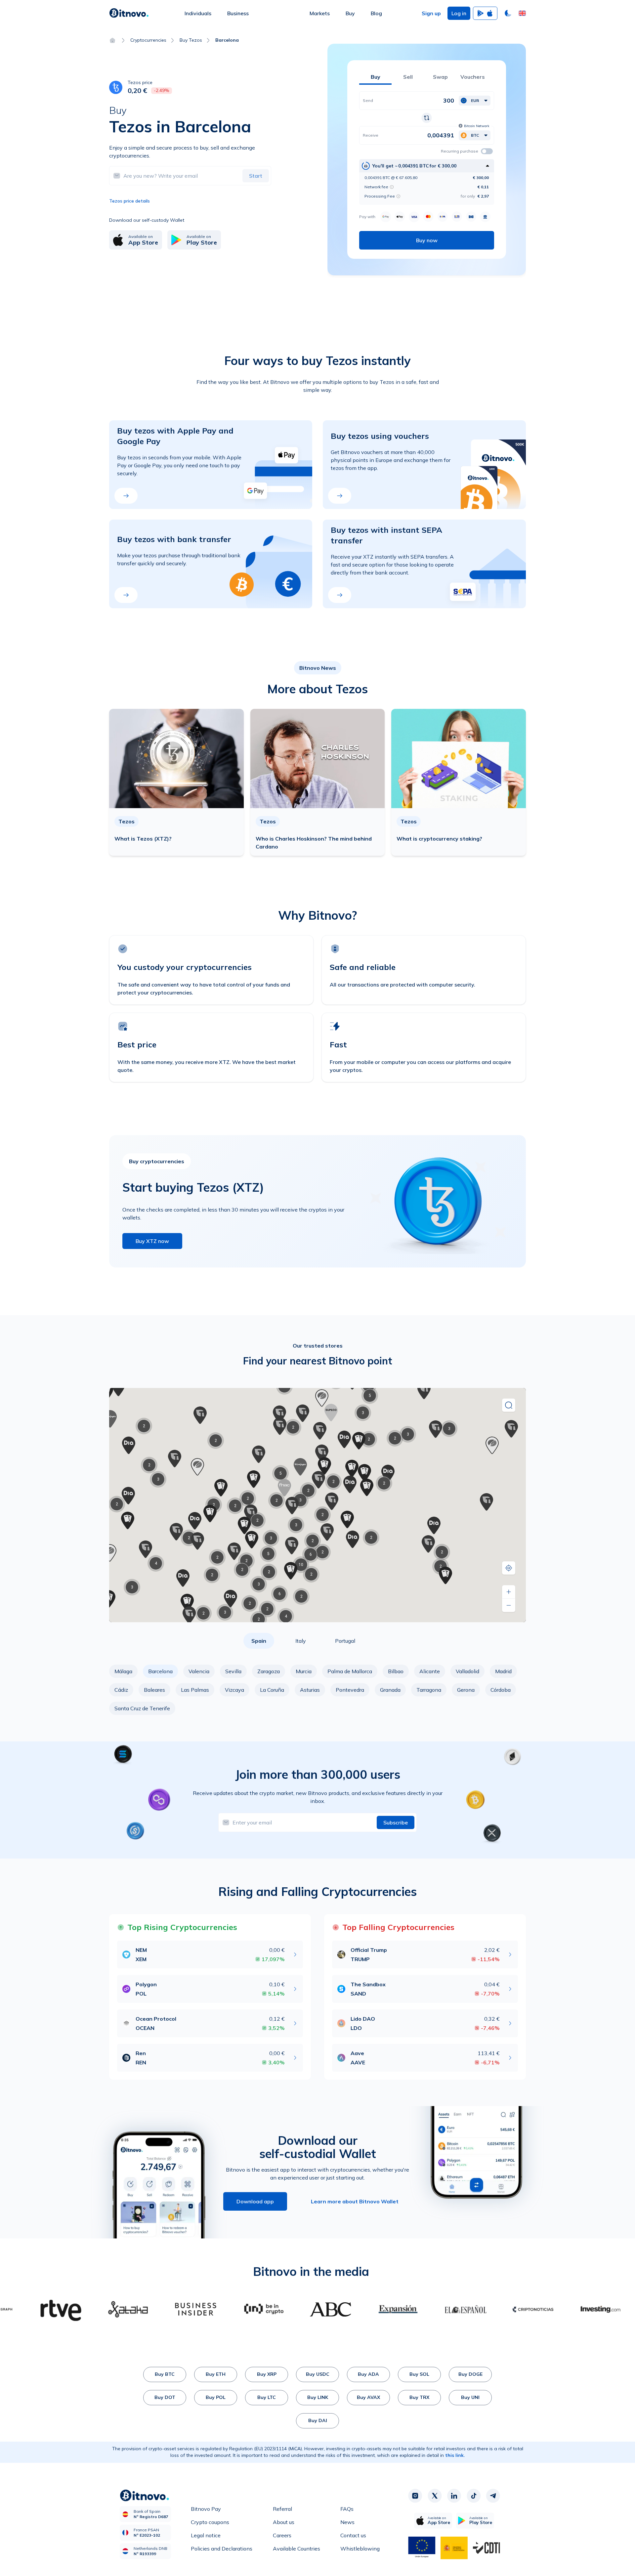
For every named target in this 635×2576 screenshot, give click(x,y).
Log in (459, 13)
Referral (282, 2509)
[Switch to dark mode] (508, 13)
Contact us (353, 2535)
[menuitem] (198, 13)
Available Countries (296, 2549)
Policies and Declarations (222, 2549)
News (347, 2522)
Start (256, 176)
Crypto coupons (210, 2522)
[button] (522, 13)
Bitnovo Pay (206, 2509)
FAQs (347, 2509)
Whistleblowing (360, 2549)
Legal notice (206, 2535)
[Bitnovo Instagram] (415, 2496)
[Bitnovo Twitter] (435, 2496)
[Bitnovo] (129, 13)
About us (284, 2522)
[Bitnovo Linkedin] (454, 2496)
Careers (282, 2535)
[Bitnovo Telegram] (493, 2496)
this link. (455, 2455)
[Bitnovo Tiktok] (474, 2496)
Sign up (431, 13)
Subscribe (396, 1822)
